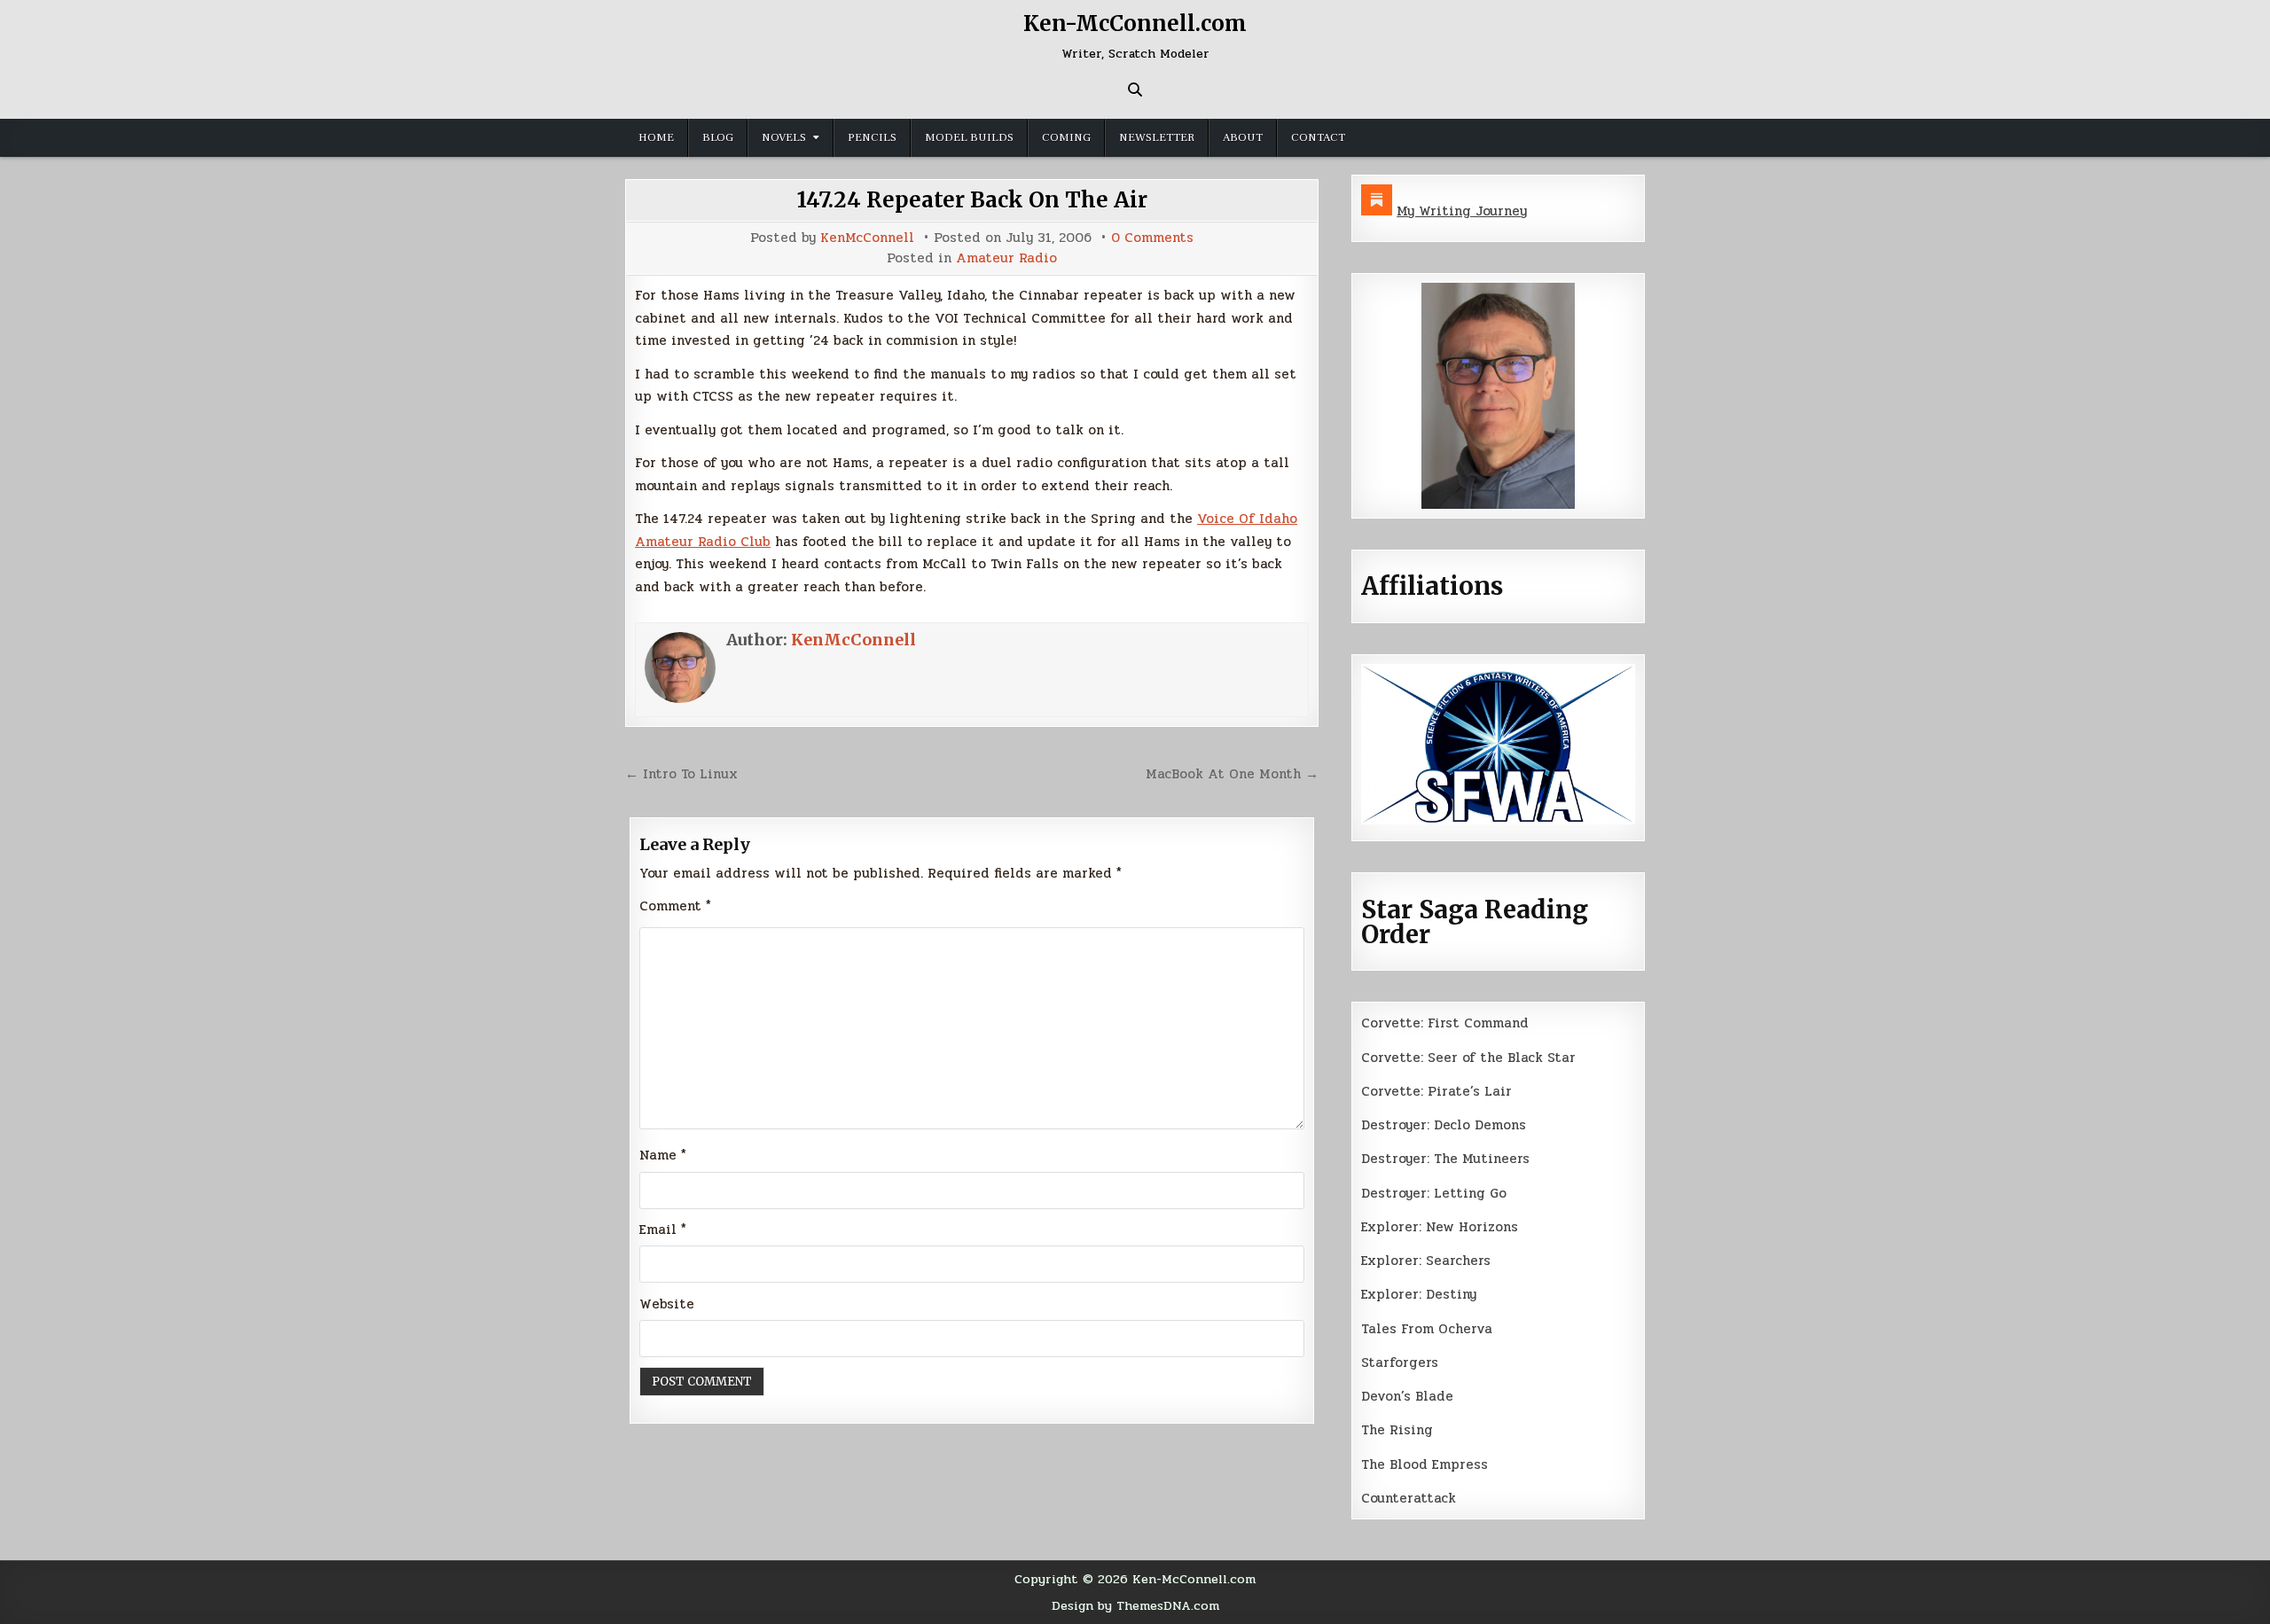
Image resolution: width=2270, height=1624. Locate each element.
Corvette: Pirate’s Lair (1436, 1091)
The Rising (1397, 1430)
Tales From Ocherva (1427, 1329)
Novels (784, 137)
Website (667, 1304)
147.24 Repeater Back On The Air (972, 200)
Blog (718, 137)
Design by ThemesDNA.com (1135, 1605)
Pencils (872, 137)
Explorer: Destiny (1419, 1294)
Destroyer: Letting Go (1434, 1193)
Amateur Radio (1006, 258)
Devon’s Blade (1407, 1396)
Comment (675, 906)
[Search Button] (1135, 90)
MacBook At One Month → (1232, 774)
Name (663, 1155)
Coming (1066, 137)
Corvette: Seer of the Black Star (1468, 1058)
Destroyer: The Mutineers (1445, 1159)
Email (663, 1230)
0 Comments (1152, 238)
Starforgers (1400, 1362)
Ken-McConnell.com (1135, 23)
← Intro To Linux (681, 774)
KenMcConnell (867, 238)
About (1243, 137)
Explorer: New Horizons (1440, 1227)
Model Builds (969, 137)
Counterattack (1409, 1498)
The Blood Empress (1425, 1464)
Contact (1318, 137)
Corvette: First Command (1445, 1023)
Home (656, 137)
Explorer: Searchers (1426, 1261)
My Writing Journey (1462, 211)
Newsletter (1157, 137)
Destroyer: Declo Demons (1444, 1125)
